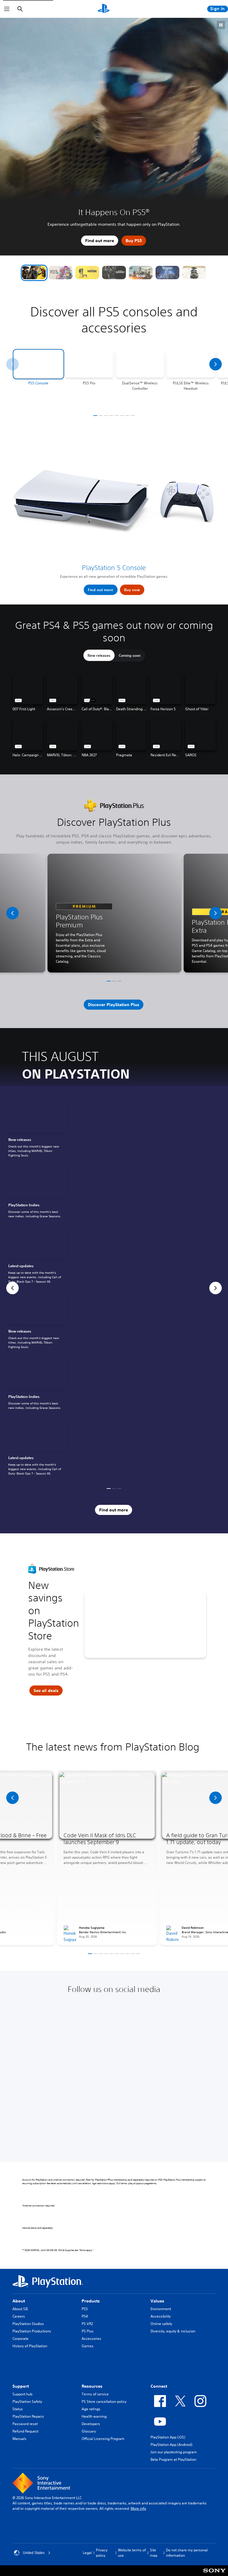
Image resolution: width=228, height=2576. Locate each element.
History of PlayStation (30, 2346)
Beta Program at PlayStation (173, 2459)
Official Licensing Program (103, 2439)
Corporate (20, 2339)
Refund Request (25, 2431)
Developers (91, 2424)
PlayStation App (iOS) (168, 2437)
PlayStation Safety (27, 2401)
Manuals (19, 2439)
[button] (34, 273)
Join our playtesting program (174, 2452)
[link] (37, 1129)
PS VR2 (87, 2324)
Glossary (89, 2431)
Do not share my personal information (187, 2553)
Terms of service (95, 2394)
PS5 (85, 2309)
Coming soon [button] (130, 655)
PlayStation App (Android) (171, 2445)
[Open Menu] (7, 9)
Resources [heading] (92, 2386)
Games (88, 2346)
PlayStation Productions (32, 2331)
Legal (87, 2553)
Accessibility (161, 2316)
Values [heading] (157, 2301)
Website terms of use (132, 2553)
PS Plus (88, 2331)
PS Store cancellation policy (104, 2401)
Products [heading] (91, 2301)
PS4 (85, 2316)
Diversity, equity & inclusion (173, 2331)
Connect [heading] (159, 2386)
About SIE (20, 2309)
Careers (19, 2316)
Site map (154, 2553)
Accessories (91, 2339)
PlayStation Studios (28, 2324)
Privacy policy (102, 2553)
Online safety (161, 2324)
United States (34, 2553)
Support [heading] (21, 2386)
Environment (161, 2309)
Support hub (22, 2394)
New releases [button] (99, 655)
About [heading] (19, 2301)
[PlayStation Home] (104, 9)
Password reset (25, 2424)
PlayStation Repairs (28, 2416)
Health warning (94, 2416)
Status (18, 2409)
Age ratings (91, 2409)
